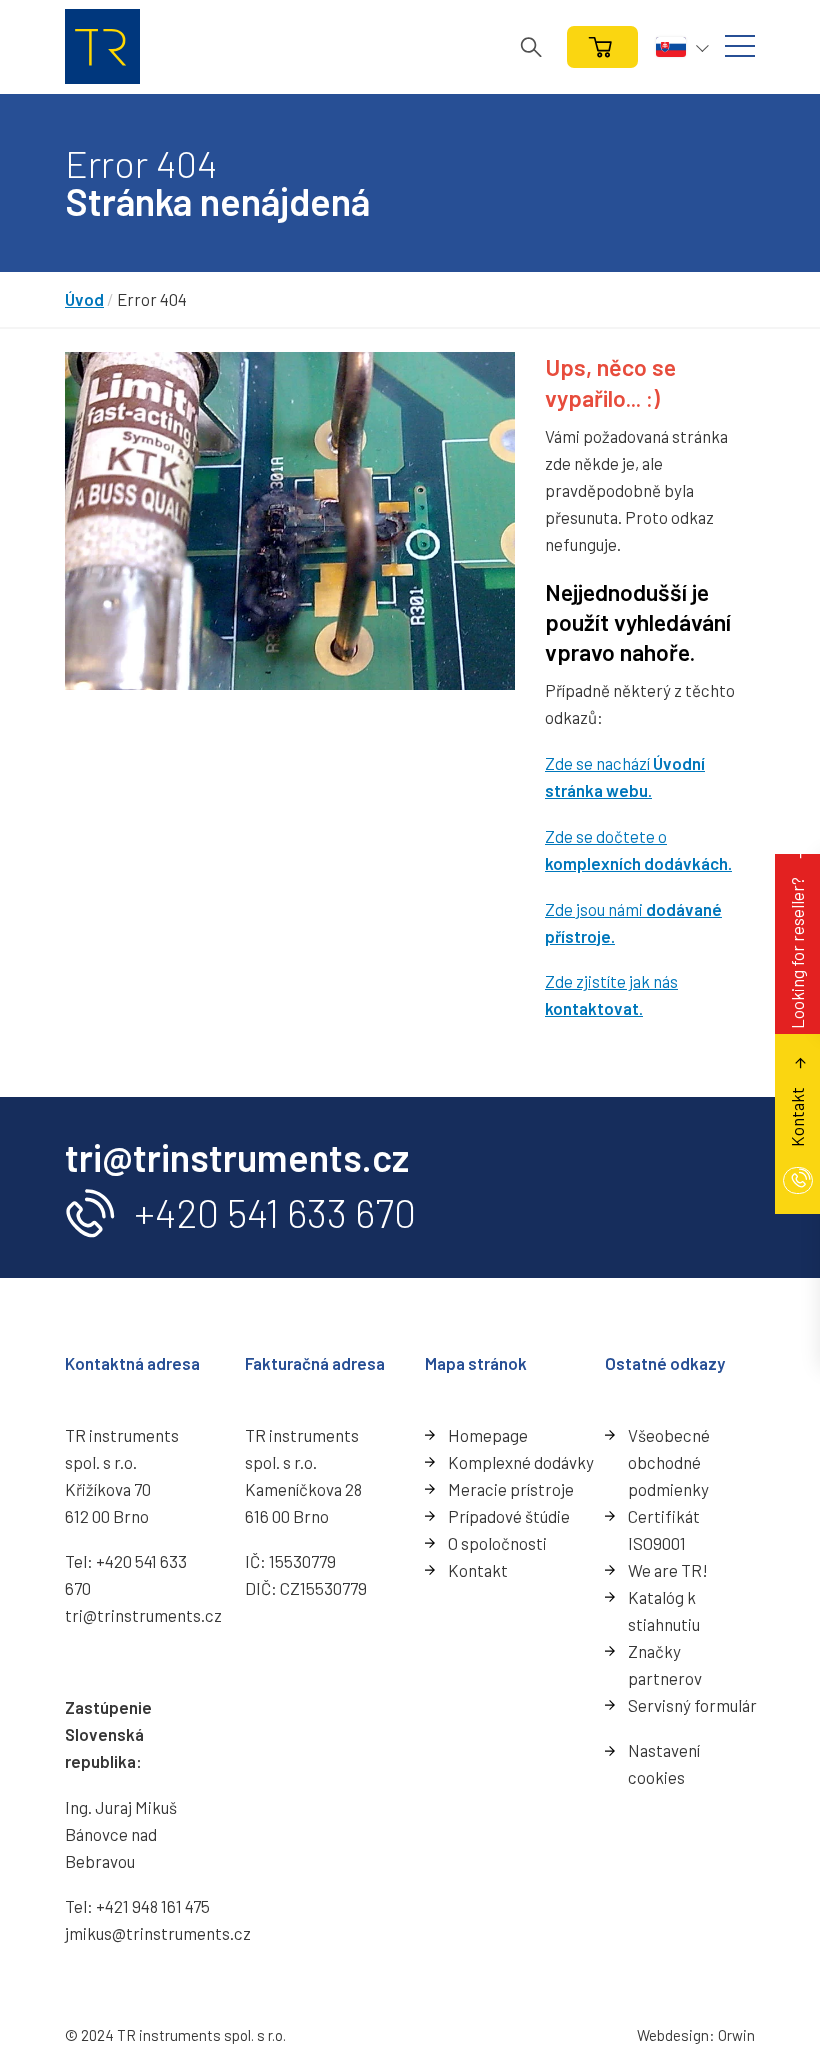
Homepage (488, 1435)
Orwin (736, 2035)
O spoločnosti (497, 1543)
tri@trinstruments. (135, 1615)
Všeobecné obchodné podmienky (669, 1462)
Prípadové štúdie (509, 1516)
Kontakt (478, 1570)
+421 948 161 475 (153, 1906)
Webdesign (673, 2035)
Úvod (84, 299)
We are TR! (668, 1570)
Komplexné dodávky (521, 1462)
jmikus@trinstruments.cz (158, 1933)
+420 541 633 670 (275, 1212)
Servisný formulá (689, 1705)
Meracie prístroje (511, 1489)
